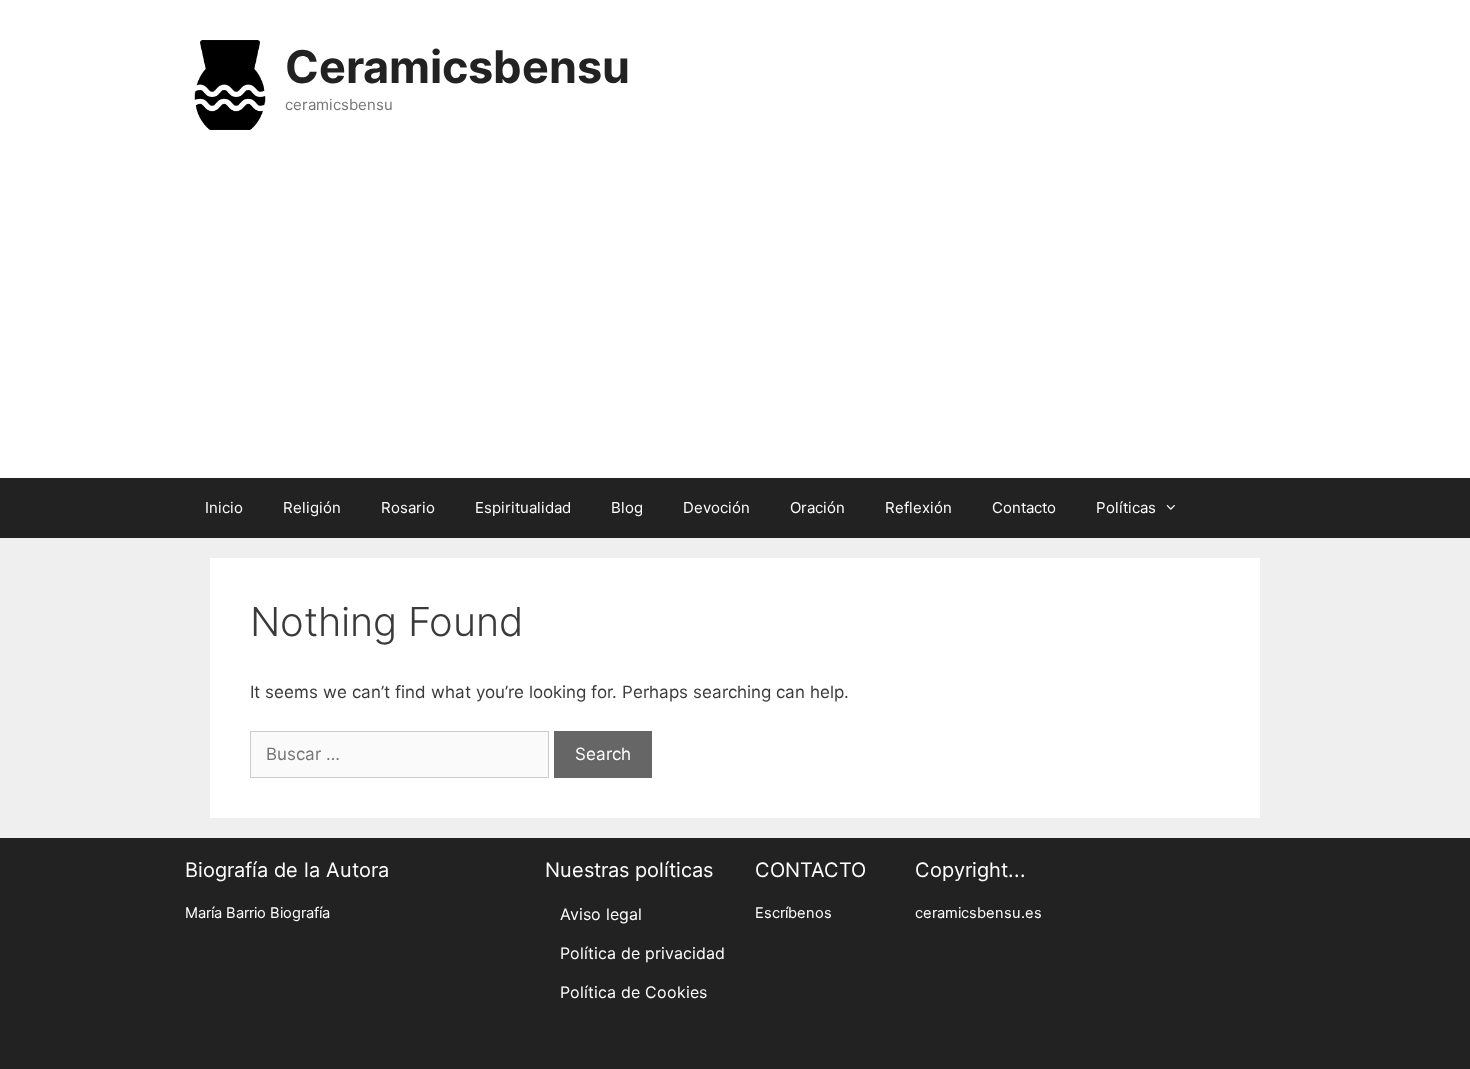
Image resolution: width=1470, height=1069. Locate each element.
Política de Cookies (633, 992)
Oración (817, 507)
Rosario (408, 507)
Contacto (1024, 507)
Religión (312, 507)
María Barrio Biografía (257, 913)
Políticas (1126, 507)
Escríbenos (793, 913)
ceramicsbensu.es (978, 913)
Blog (627, 507)
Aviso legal (601, 914)
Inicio (224, 507)
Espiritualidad (523, 507)
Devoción (716, 507)
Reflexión (918, 507)
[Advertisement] (735, 318)
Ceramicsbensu (457, 66)
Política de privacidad (642, 953)
